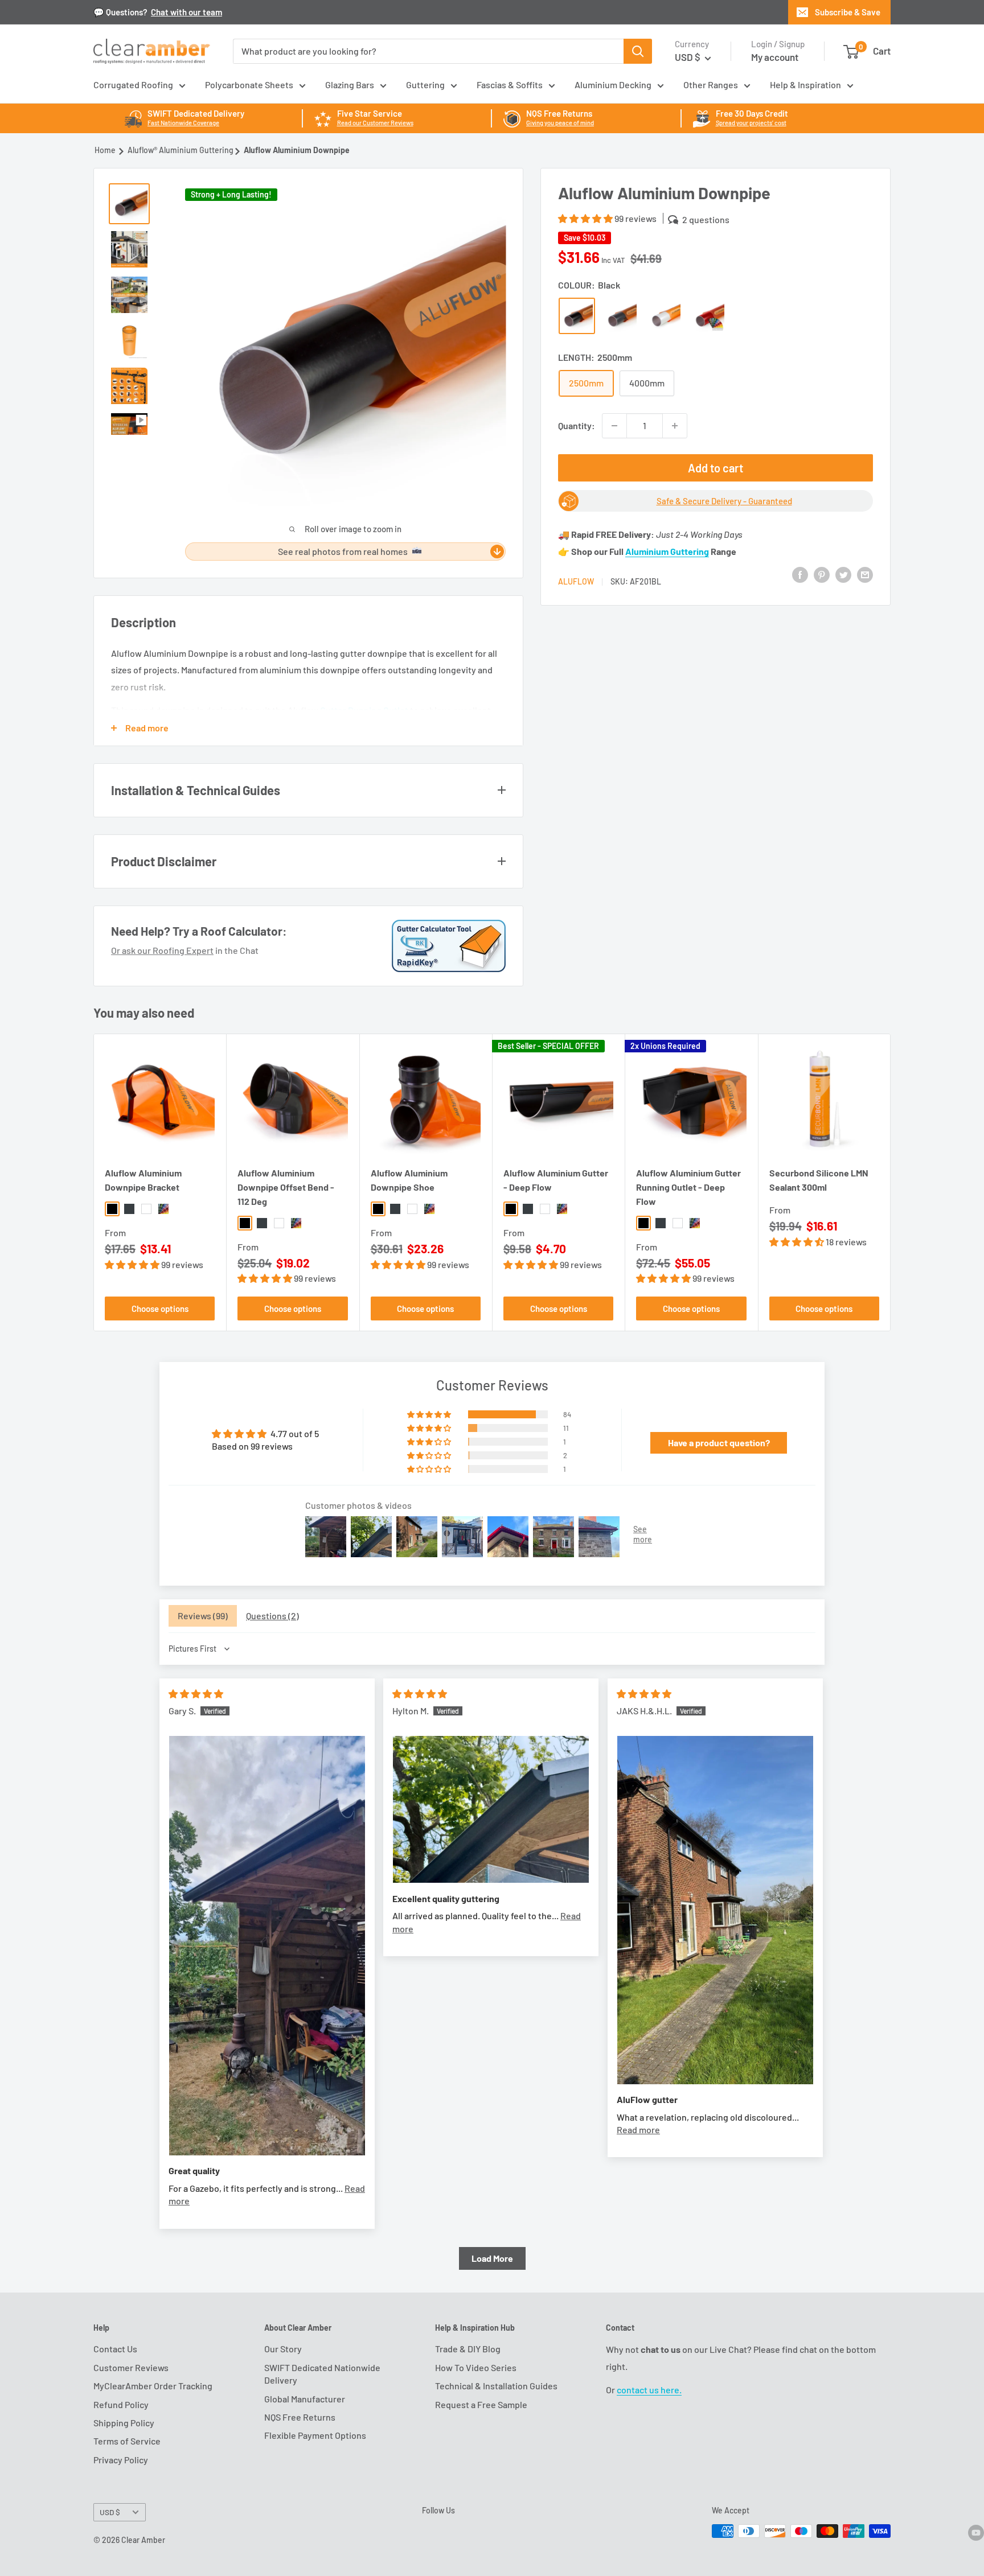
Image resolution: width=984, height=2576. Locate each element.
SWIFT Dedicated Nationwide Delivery (322, 2374)
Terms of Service (127, 2441)
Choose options (160, 1308)
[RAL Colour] (708, 316)
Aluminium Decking (613, 85)
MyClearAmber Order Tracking (153, 2386)
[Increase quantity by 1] (675, 426)
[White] (665, 316)
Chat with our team (186, 12)
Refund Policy (121, 2404)
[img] (196, 1694)
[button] (586, 218)
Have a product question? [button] (719, 1443)
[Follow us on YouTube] (976, 2532)
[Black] (577, 316)
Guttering (425, 85)
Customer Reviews (131, 2367)
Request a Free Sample (481, 2404)
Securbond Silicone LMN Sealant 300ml (819, 1180)
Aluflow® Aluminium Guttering (181, 150)
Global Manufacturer (305, 2399)
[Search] (638, 51)
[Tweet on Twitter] (843, 574)
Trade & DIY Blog (468, 2349)
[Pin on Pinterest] (822, 574)
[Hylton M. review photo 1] (491, 1809)
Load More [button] (492, 2258)
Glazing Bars (350, 85)
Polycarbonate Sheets (249, 85)
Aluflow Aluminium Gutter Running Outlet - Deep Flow (688, 1187)
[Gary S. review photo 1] (267, 1946)
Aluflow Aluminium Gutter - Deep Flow (556, 1180)
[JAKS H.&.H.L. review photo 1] (715, 1910)
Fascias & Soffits (510, 85)
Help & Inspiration (805, 85)
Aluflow (576, 581)
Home (105, 150)
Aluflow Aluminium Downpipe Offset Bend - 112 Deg (286, 1187)
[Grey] (621, 316)
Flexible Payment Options (315, 2435)
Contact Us (115, 2349)
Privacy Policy (121, 2460)
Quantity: (577, 425)
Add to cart (716, 468)
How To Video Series (476, 2367)
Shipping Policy (124, 2423)
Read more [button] (638, 2129)
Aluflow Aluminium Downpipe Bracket (143, 1180)
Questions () (272, 1616)
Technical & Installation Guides (496, 2386)
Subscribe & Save (848, 12)
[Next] (891, 1182)
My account (775, 57)
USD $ (110, 2512)
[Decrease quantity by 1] (614, 426)
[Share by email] (865, 574)
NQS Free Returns (300, 2417)
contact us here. (649, 2390)
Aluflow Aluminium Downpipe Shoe (409, 1180)
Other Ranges (711, 85)
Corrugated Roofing (133, 85)
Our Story (283, 2349)
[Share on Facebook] (800, 574)
